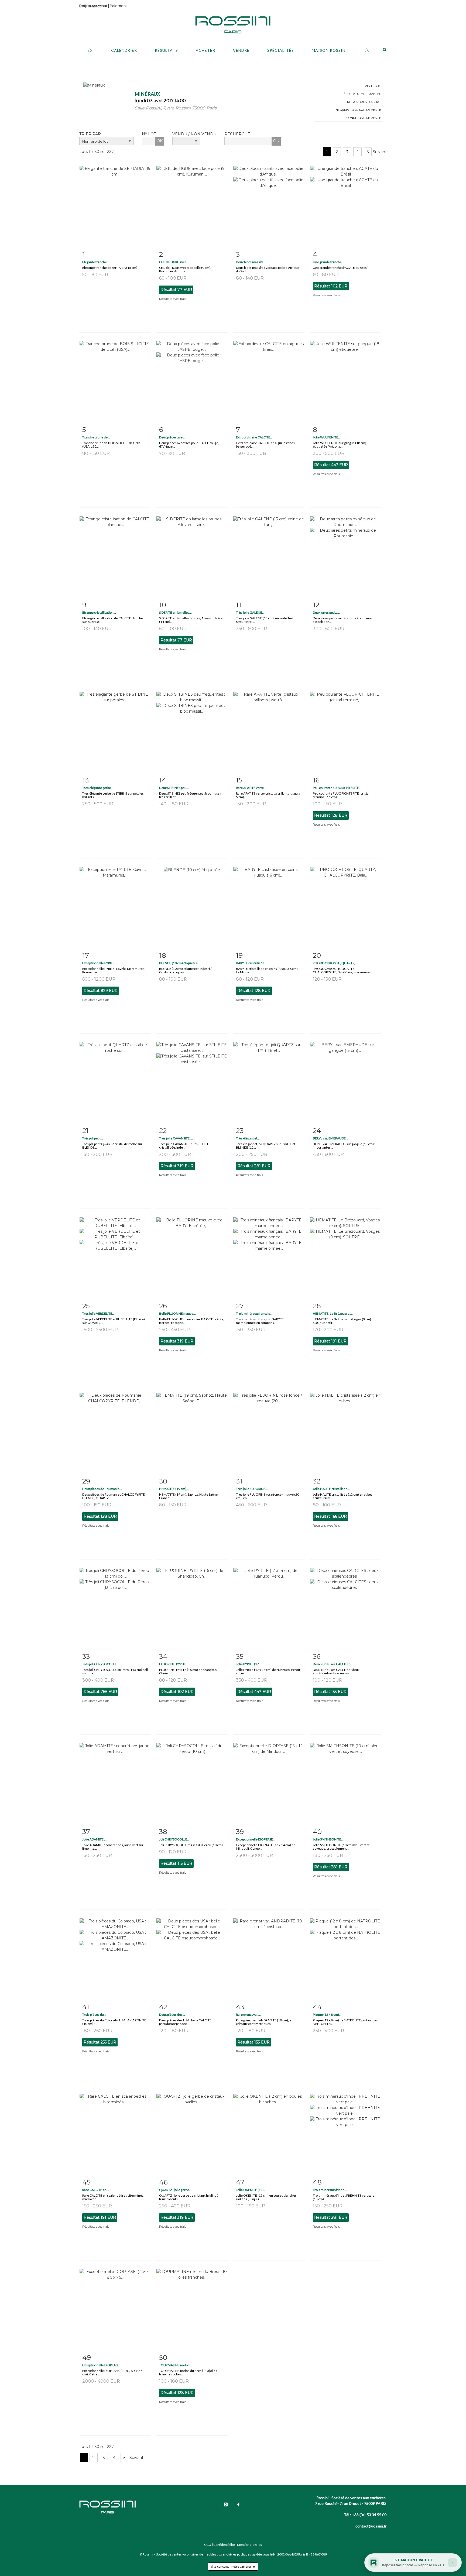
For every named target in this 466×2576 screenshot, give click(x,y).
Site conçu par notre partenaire (233, 2566)
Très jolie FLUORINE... (252, 1489)
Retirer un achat (93, 6)
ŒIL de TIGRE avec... (174, 262)
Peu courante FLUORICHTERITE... (337, 788)
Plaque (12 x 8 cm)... (327, 2015)
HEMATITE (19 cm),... (174, 1489)
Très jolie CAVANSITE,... (176, 1138)
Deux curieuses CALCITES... (333, 1664)
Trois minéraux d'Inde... (330, 2190)
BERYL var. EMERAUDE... (330, 1138)
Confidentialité (224, 2545)
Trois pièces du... (94, 2015)
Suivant (380, 152)
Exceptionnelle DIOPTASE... (256, 1839)
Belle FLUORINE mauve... (177, 1313)
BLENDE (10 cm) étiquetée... (180, 963)
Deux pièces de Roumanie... (102, 1489)
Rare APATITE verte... (251, 788)
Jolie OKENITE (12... (250, 2190)
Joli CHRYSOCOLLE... (174, 1839)
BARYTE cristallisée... (251, 963)
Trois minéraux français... (254, 1313)
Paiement (118, 6)
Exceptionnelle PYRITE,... (100, 963)
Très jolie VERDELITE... (98, 1313)
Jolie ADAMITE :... (95, 1839)
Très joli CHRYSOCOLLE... (101, 1664)
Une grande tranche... (328, 262)
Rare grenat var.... (248, 2015)
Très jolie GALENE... (250, 612)
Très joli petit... (93, 1138)
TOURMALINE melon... (176, 2365)
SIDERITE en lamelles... (175, 612)
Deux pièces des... (172, 2015)
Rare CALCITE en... (96, 2190)
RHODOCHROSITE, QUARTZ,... (335, 963)
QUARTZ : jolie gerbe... (175, 2190)
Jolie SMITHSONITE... (328, 1839)
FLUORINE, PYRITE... (174, 1664)
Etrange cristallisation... (99, 612)
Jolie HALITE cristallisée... (331, 1489)
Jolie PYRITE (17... (249, 1664)
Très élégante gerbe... (98, 788)
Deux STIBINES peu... (174, 788)
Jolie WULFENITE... (327, 437)
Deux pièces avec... (173, 437)
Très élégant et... (248, 1138)
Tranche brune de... (96, 437)
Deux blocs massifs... (251, 262)
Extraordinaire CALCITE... (254, 437)
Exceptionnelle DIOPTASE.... (102, 2365)
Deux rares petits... (326, 612)
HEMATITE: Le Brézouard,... (333, 1313)
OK (160, 141)
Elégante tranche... (96, 262)
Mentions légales (249, 2545)
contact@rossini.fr (371, 2526)
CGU (208, 2545)
